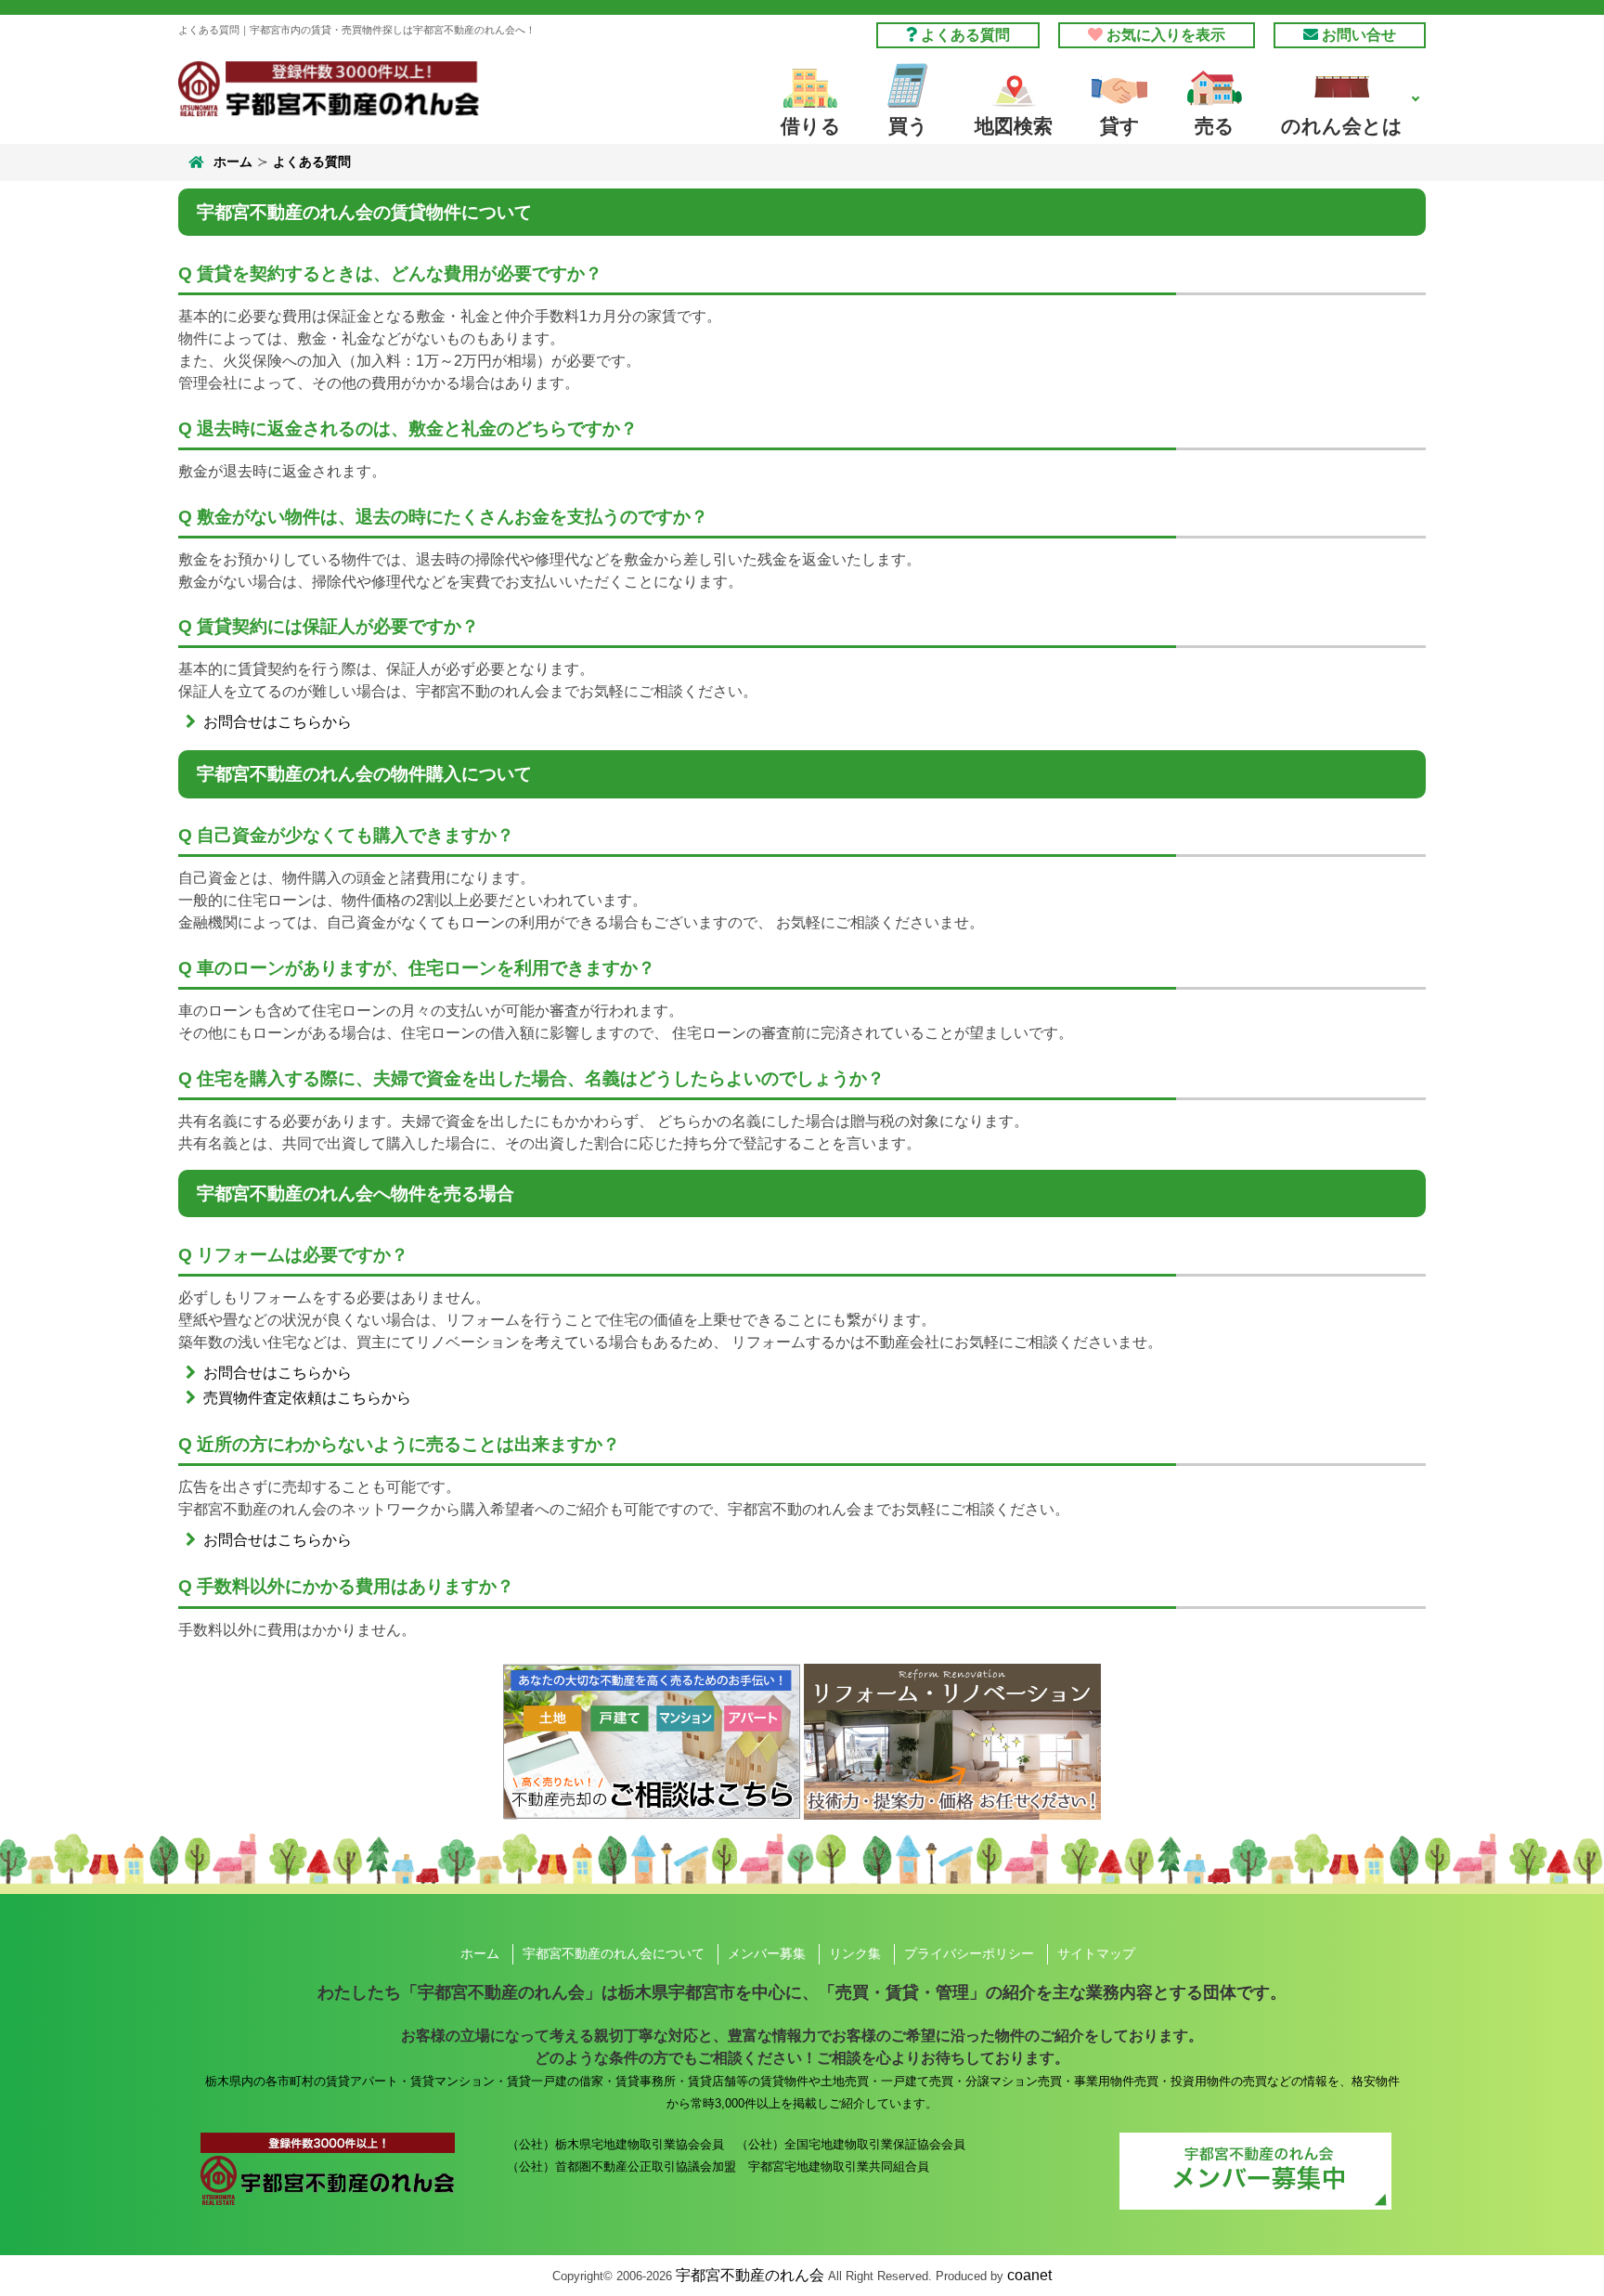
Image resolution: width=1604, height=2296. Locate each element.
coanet (1029, 2275)
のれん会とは (1342, 126)
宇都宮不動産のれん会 (750, 2275)
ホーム (233, 162)
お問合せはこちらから (278, 722)
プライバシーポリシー (969, 1953)
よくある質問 (964, 35)
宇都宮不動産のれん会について (614, 1953)
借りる (811, 126)
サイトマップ (1096, 1953)
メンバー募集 (767, 1953)
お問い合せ (1357, 35)
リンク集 (855, 1953)
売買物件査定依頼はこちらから (307, 1398)
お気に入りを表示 (1164, 35)
